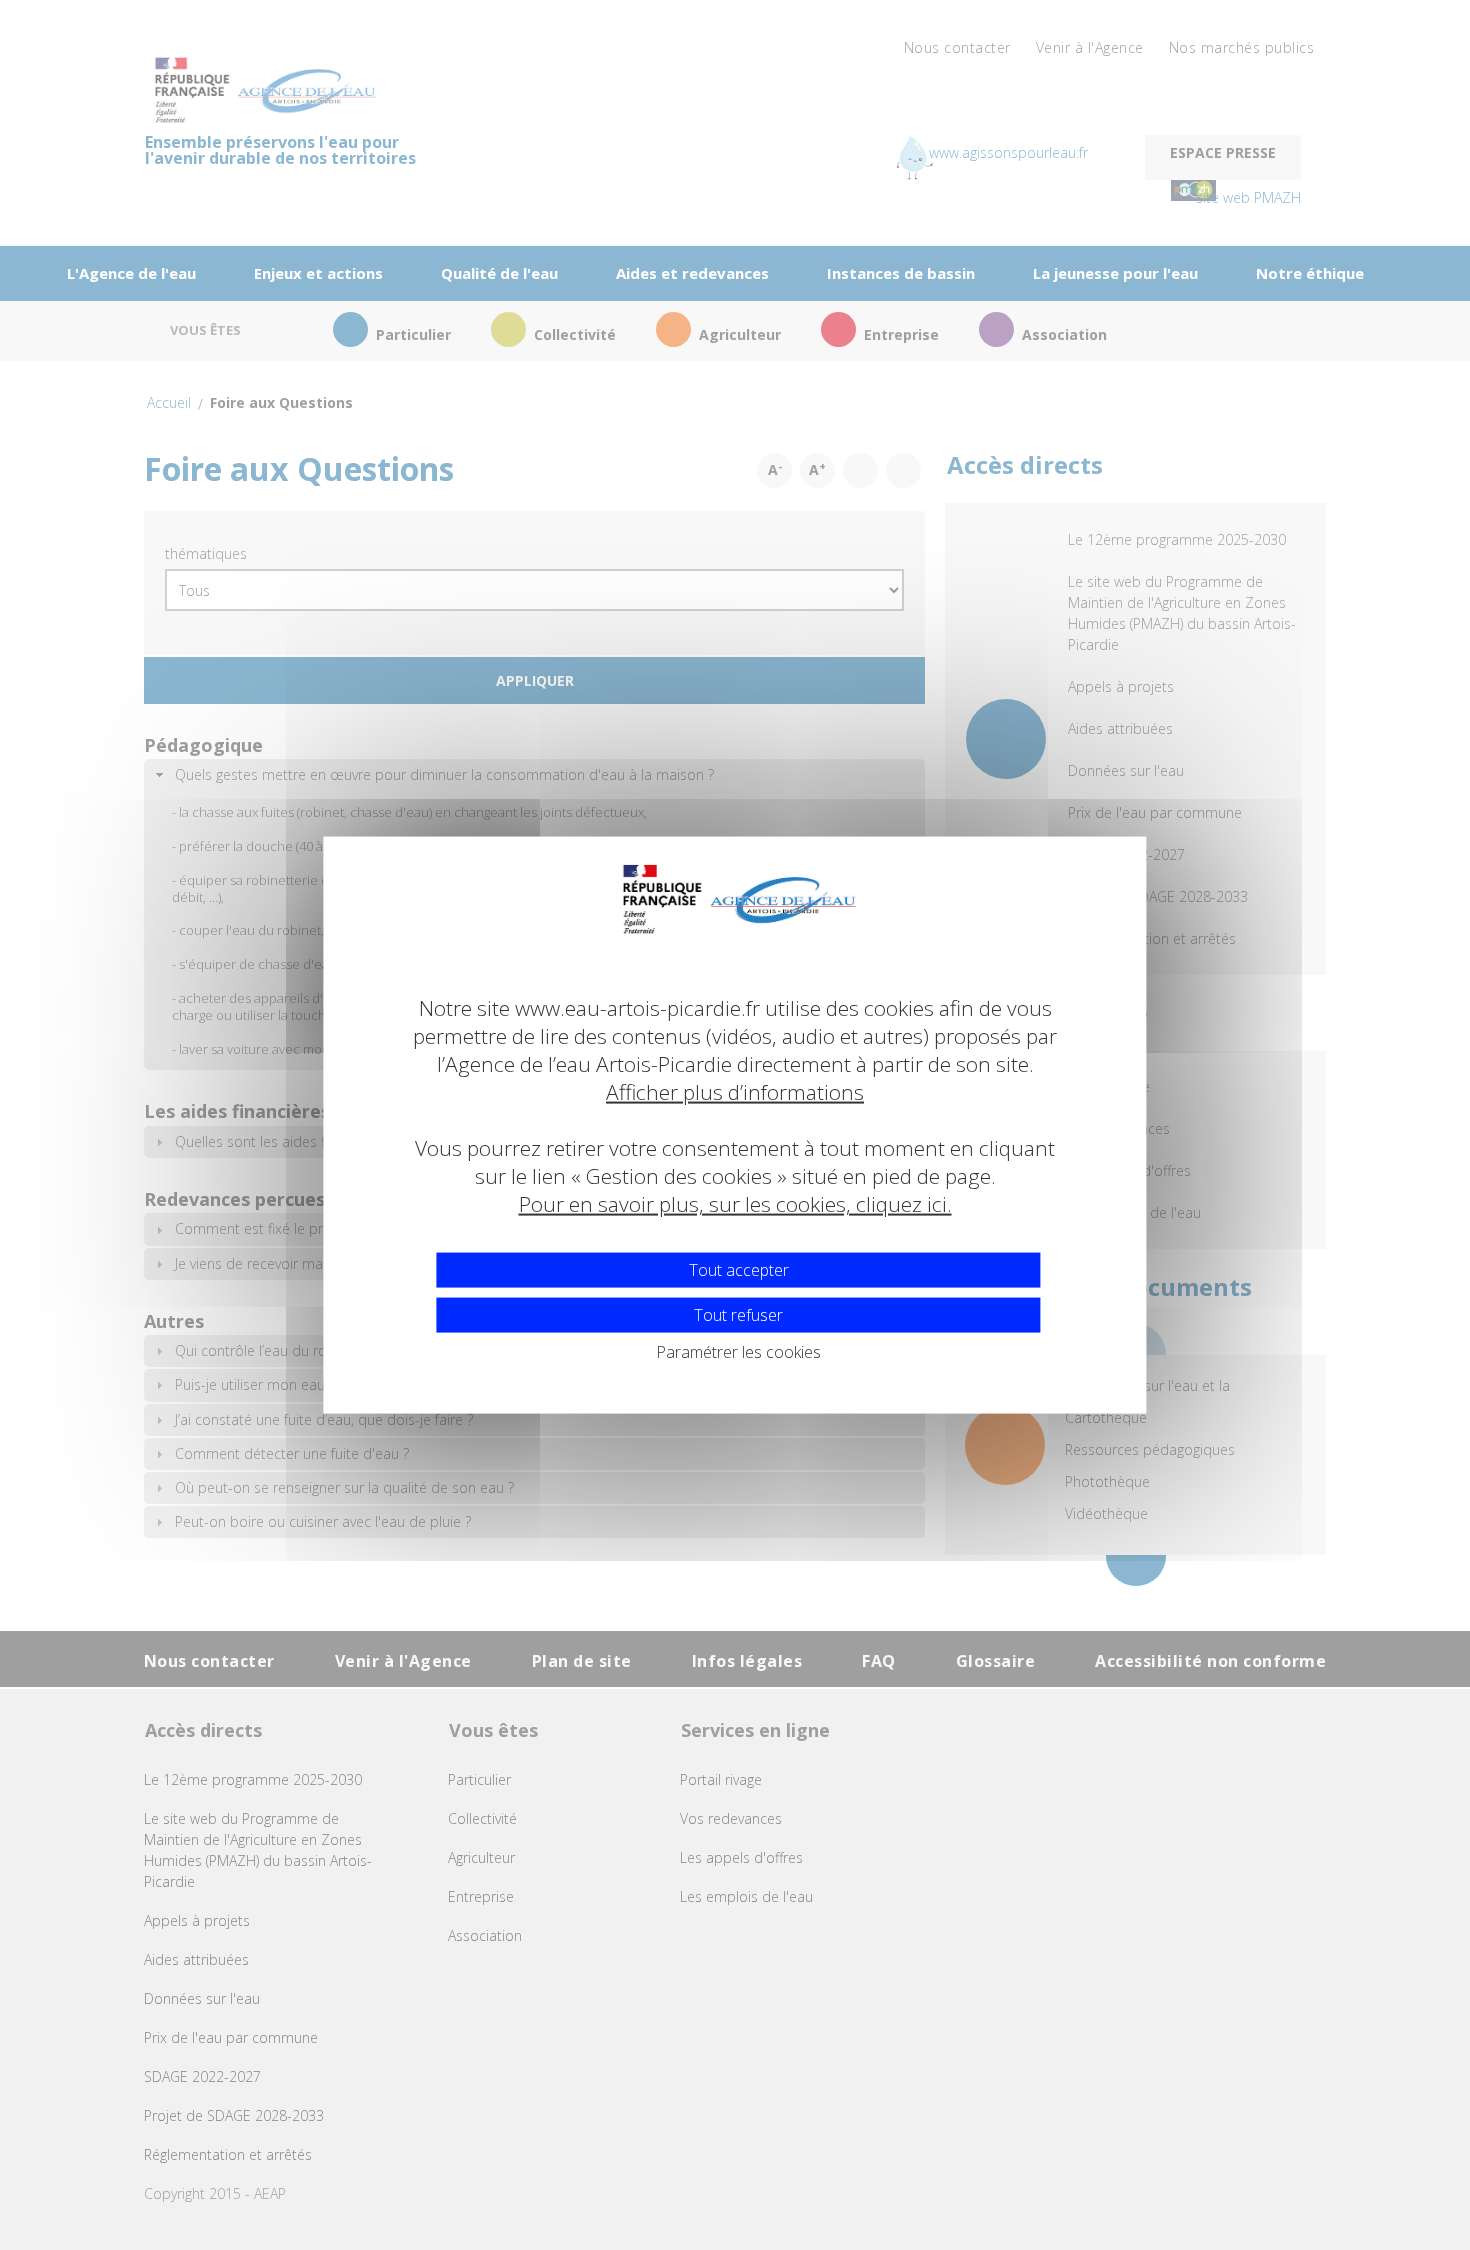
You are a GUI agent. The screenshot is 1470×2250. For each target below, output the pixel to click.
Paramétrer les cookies (738, 1351)
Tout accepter (739, 1269)
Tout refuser (738, 1314)
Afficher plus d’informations (735, 1092)
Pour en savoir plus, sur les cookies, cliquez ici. (735, 1204)
